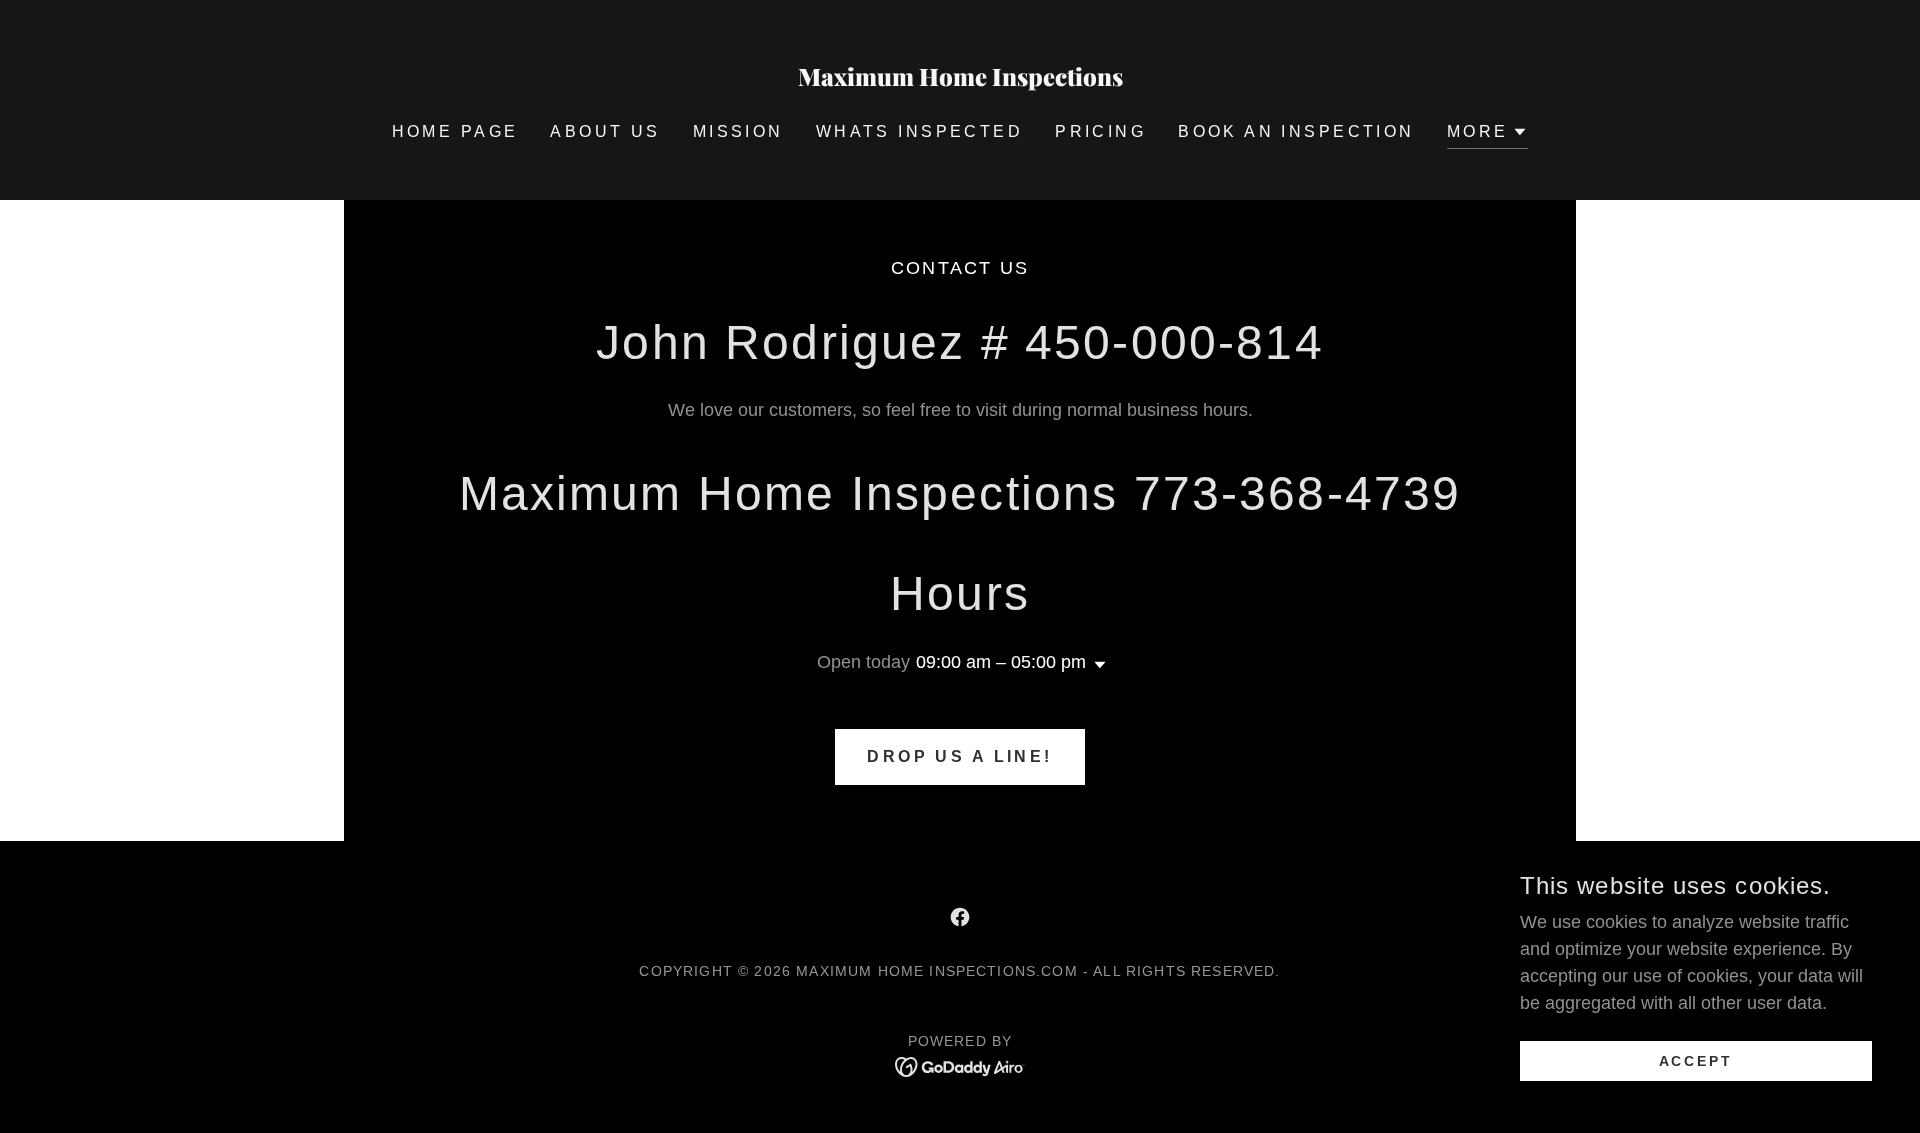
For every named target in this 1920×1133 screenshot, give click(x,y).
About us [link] (605, 131)
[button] (1488, 134)
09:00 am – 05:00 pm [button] (1001, 662)
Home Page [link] (455, 131)
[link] (960, 80)
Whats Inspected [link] (919, 131)
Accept (1696, 1061)
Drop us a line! (959, 756)
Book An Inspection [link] (1296, 131)
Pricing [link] (1100, 131)
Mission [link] (738, 131)
